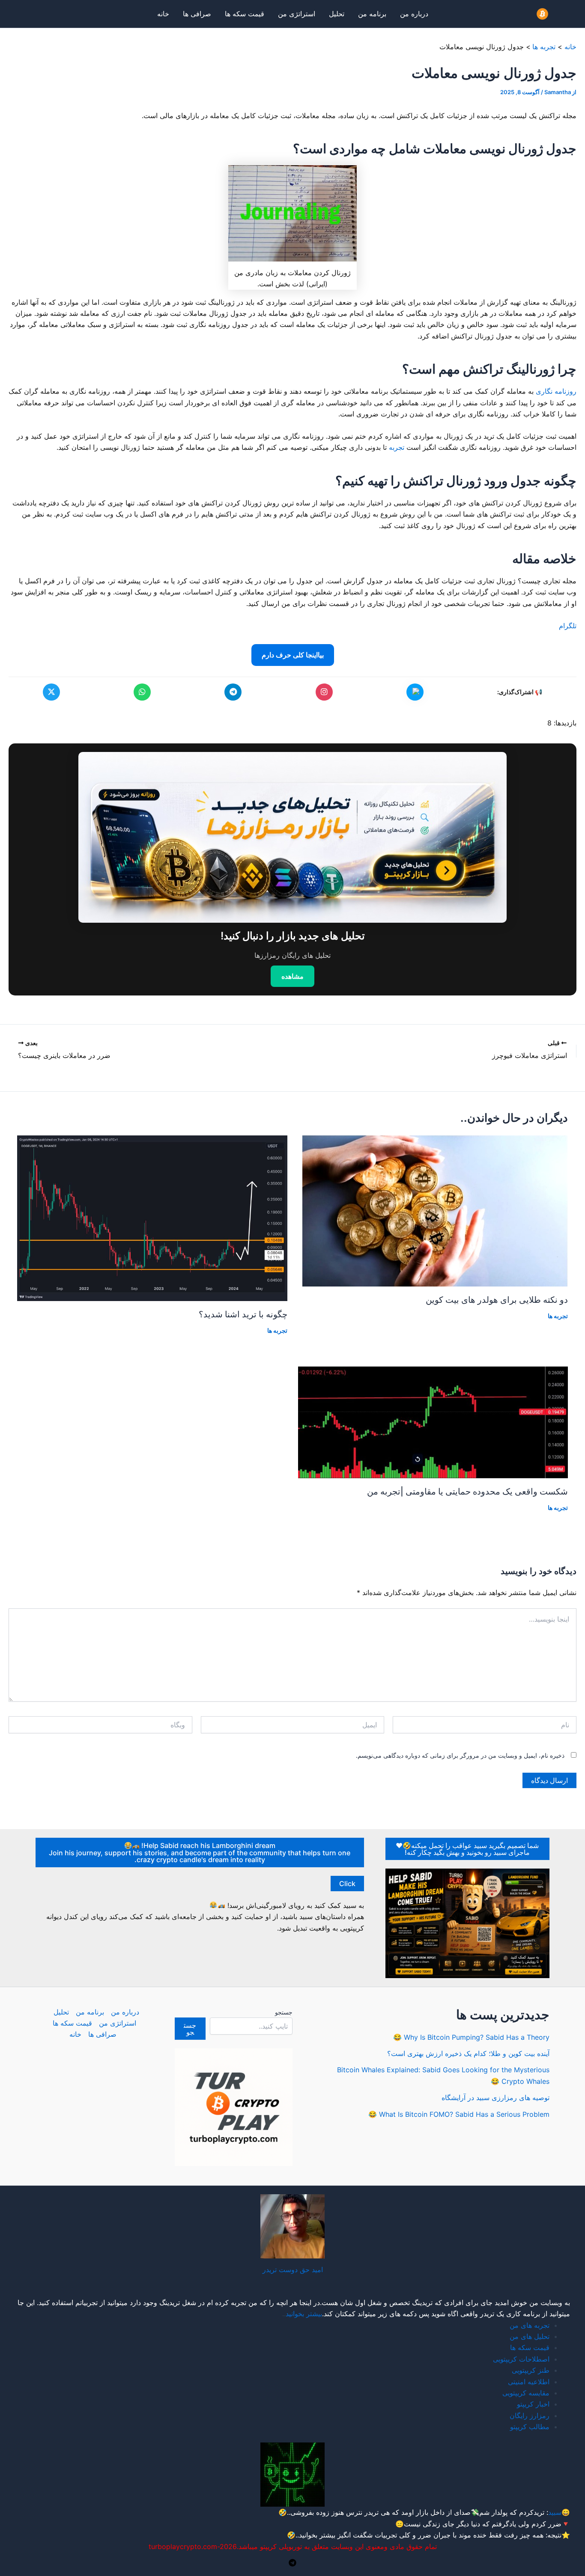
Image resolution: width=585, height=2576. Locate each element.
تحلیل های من (530, 2336)
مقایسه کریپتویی (526, 2393)
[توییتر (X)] (51, 692)
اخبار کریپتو (533, 2404)
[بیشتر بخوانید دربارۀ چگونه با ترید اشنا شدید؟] (152, 1218)
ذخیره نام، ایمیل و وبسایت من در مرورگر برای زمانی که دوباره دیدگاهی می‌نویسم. (460, 1755)
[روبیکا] (415, 692)
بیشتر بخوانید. (316, 2535)
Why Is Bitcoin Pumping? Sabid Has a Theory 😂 (471, 2037)
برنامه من (372, 14)
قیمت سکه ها (245, 14)
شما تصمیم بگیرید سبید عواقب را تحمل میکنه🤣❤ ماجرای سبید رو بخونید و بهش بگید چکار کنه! (467, 1849)
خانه (163, 14)
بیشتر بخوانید (304, 2314)
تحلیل (337, 14)
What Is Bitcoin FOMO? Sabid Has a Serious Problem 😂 (459, 2114)
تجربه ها (558, 1316)
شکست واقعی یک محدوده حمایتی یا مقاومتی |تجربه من (467, 1492)
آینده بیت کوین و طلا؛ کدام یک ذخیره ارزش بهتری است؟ (468, 2053)
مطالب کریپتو (530, 2427)
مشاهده (292, 976)
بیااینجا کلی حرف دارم (293, 655)
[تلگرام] (233, 692)
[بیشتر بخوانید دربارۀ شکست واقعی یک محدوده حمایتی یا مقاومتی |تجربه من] (433, 1422)
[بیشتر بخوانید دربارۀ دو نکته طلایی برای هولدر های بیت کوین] (435, 1210)
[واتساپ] (142, 692)
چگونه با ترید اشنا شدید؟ (243, 1314)
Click (347, 1884)
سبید (555, 2512)
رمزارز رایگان (530, 2416)
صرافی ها (197, 14)
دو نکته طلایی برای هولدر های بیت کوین (497, 1300)
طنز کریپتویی (531, 2370)
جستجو (284, 2012)
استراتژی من (297, 14)
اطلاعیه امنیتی (529, 2382)
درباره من (414, 14)
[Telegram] (292, 2563)
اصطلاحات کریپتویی (521, 2359)
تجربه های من (530, 2325)
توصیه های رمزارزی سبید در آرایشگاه (495, 2098)
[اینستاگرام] (324, 692)
